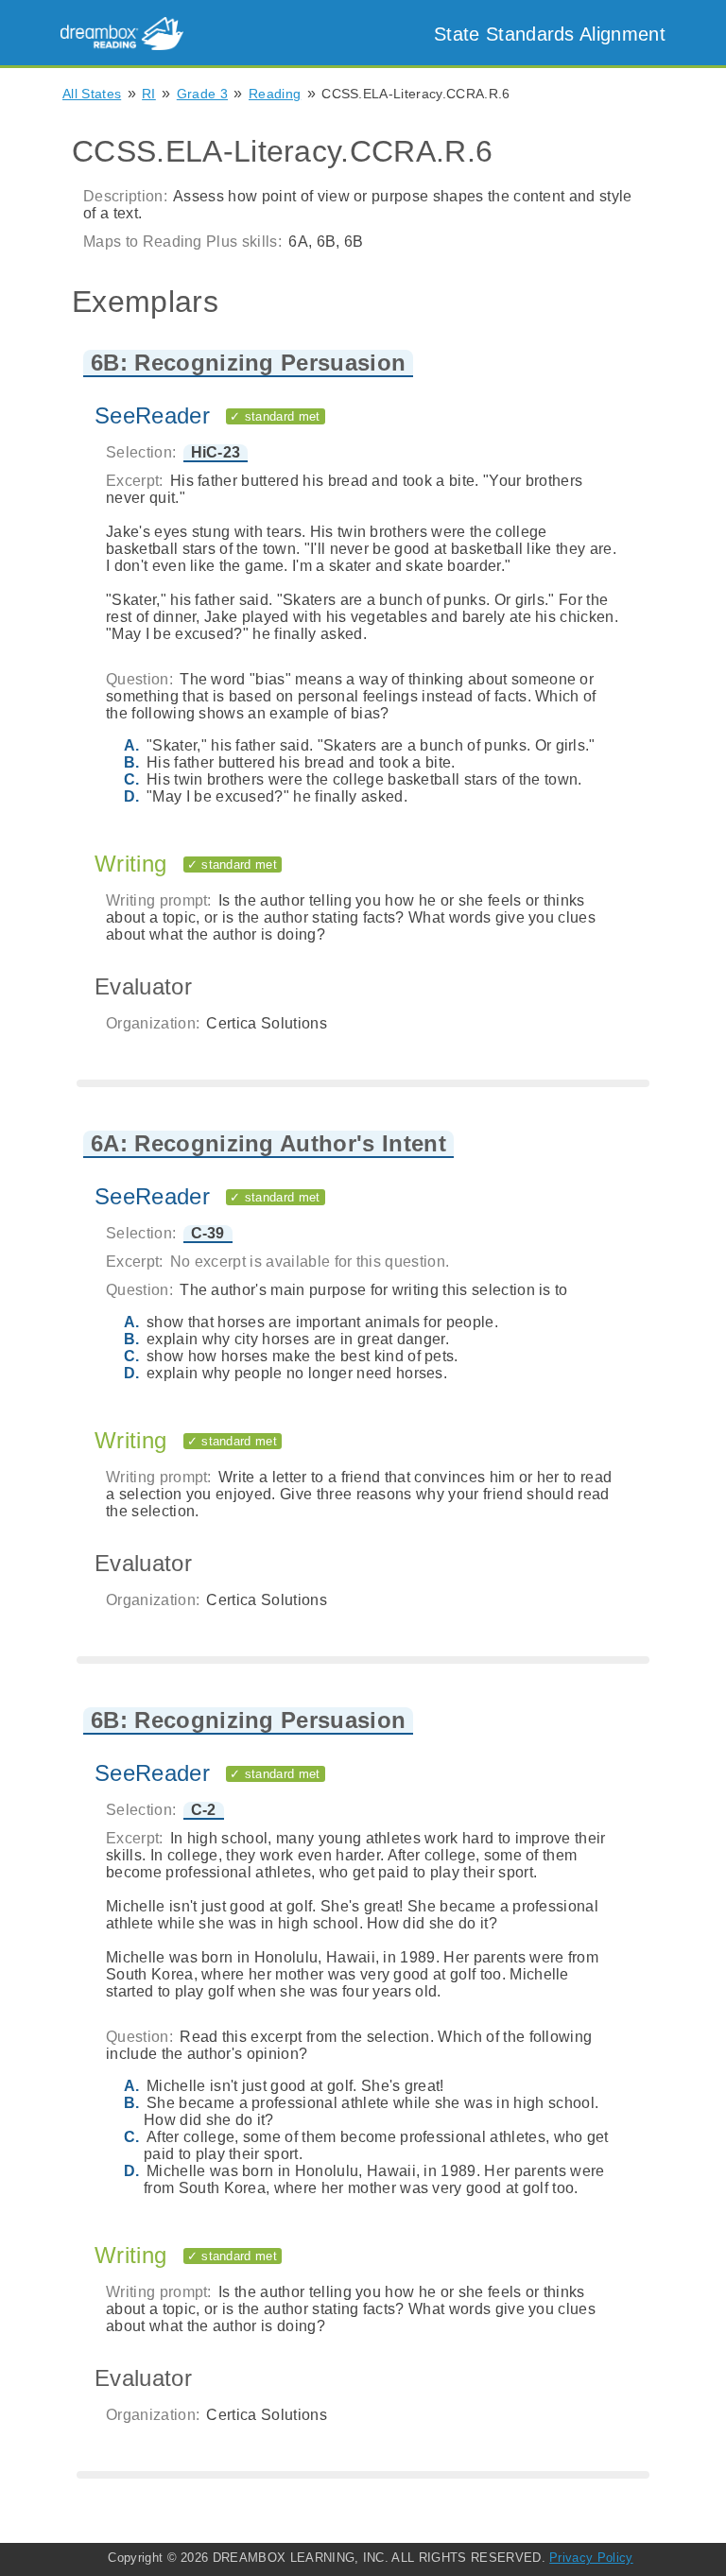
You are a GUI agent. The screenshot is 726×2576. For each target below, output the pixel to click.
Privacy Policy (591, 2558)
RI (149, 94)
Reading (275, 94)
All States (92, 94)
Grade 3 (202, 94)
